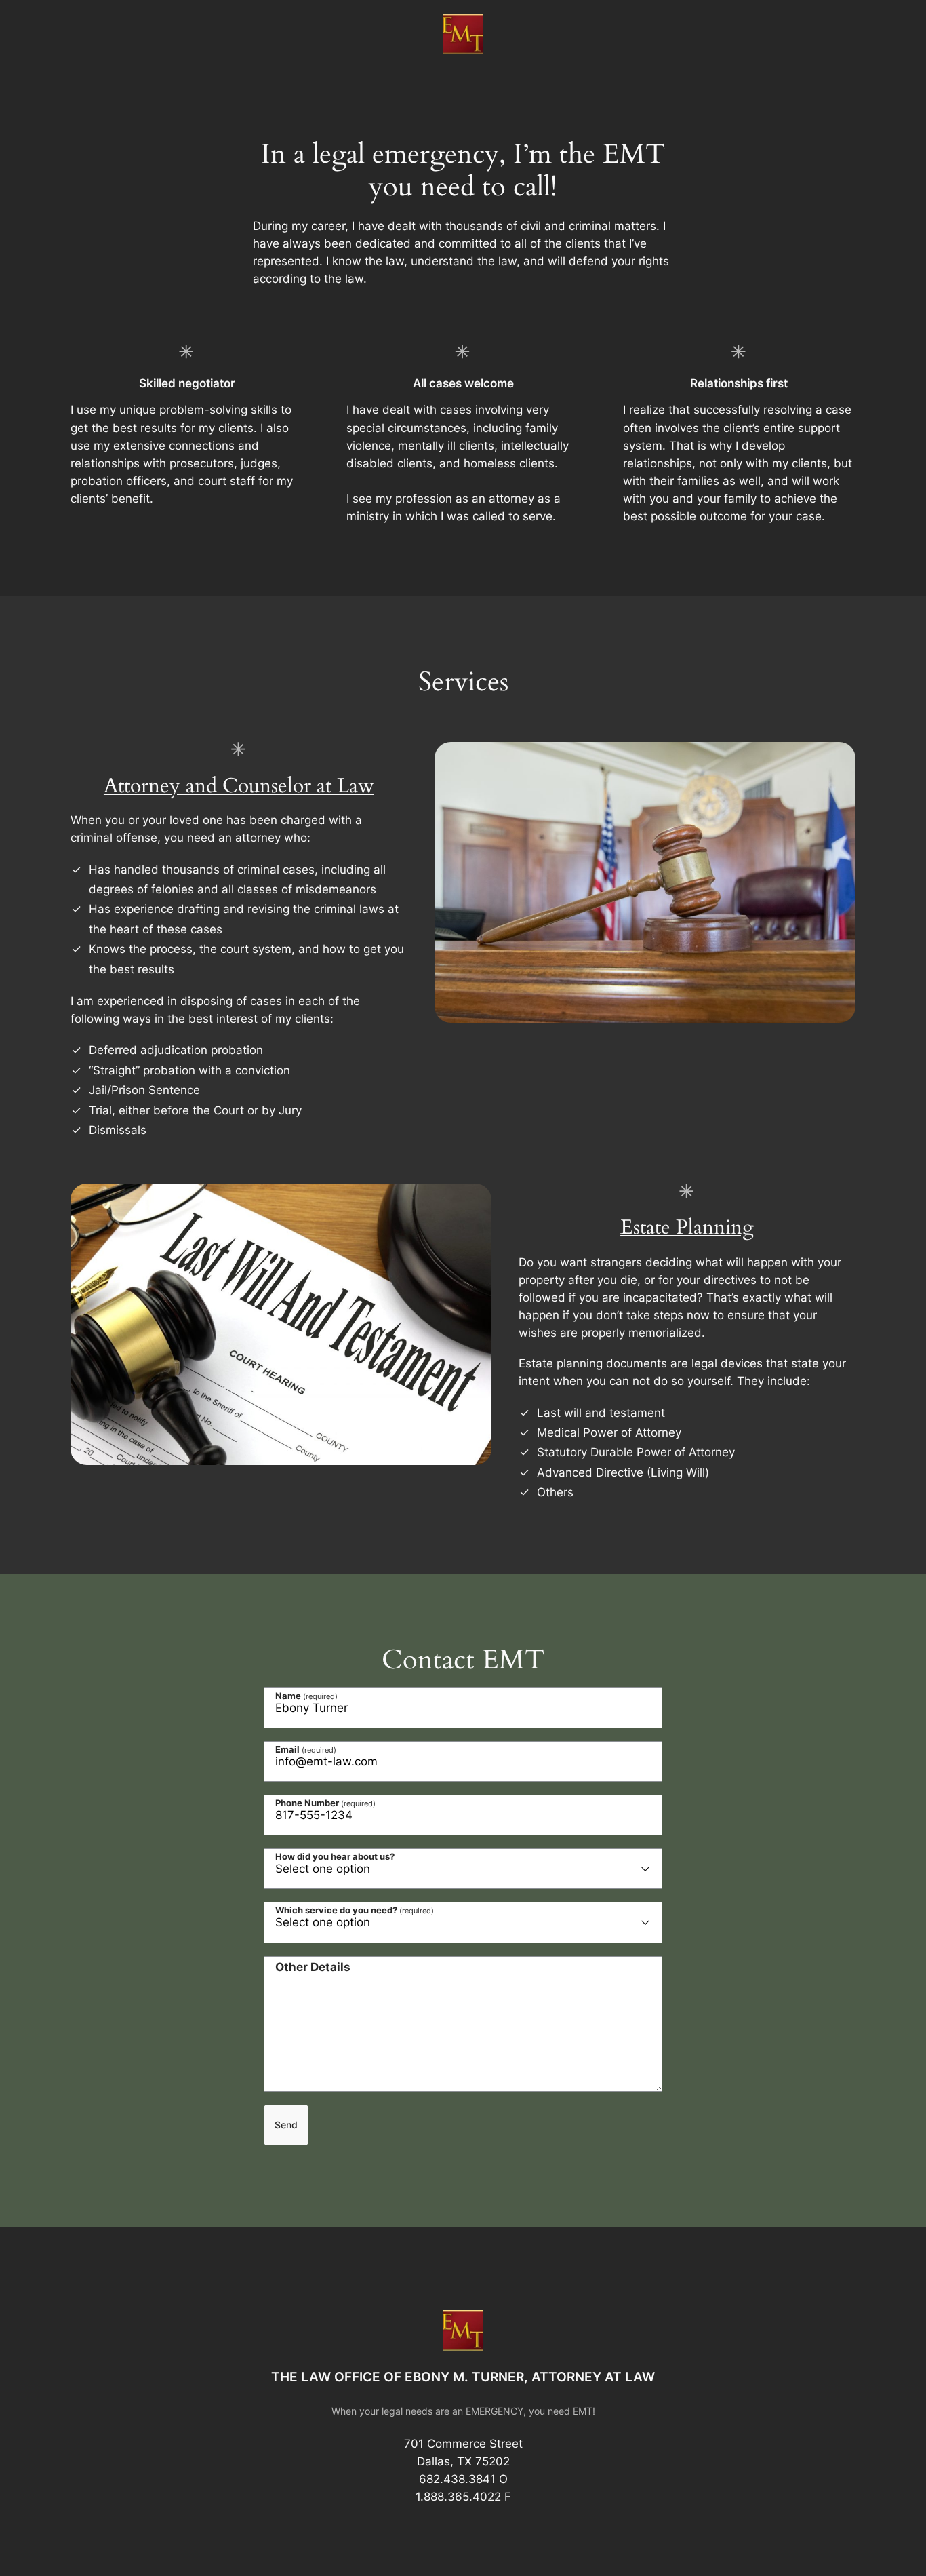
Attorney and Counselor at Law (239, 786)
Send (286, 2125)
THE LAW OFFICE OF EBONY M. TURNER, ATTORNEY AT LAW (463, 2377)
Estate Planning (687, 1228)
